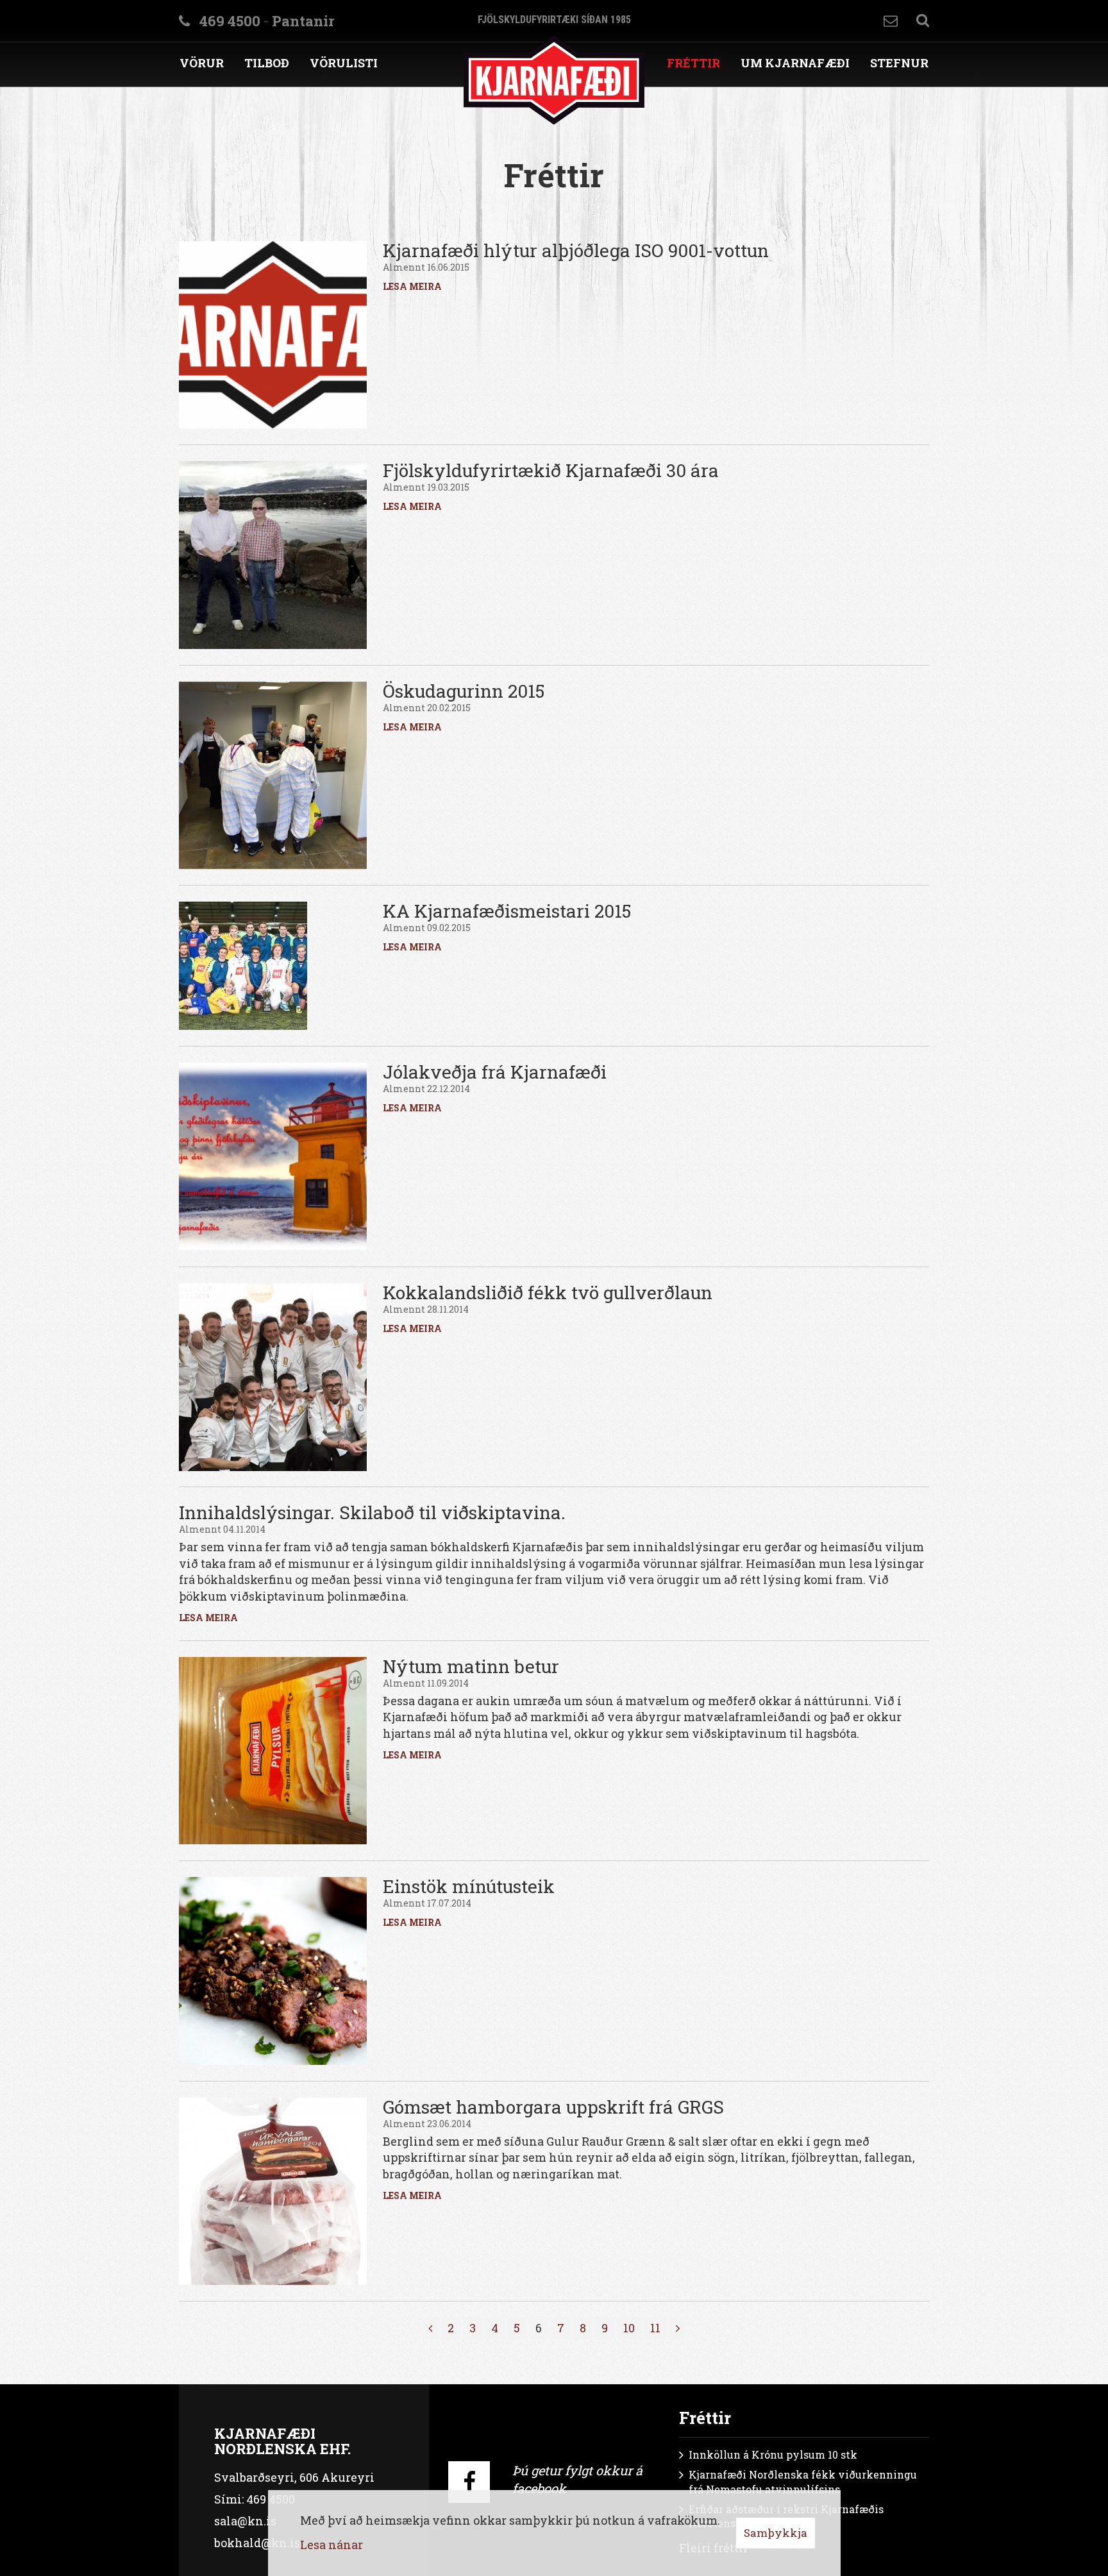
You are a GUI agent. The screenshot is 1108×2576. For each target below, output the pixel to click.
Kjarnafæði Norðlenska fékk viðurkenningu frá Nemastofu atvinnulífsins (803, 2482)
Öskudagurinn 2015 (464, 691)
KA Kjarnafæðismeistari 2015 (507, 911)
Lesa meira (412, 286)
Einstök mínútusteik (469, 1886)
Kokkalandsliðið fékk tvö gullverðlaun (548, 1292)
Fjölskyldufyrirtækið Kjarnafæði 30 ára (551, 470)
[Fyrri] (430, 2328)
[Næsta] (678, 2328)
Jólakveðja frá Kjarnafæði (495, 1072)
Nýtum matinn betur (471, 1666)
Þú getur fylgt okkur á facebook (577, 2479)
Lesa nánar (332, 2545)
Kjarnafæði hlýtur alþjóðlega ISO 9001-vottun (576, 250)
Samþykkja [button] (776, 2533)
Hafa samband (891, 21)
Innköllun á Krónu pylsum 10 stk (773, 2454)
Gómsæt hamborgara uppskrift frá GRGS (553, 2107)
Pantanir (303, 21)
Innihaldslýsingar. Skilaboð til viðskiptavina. (372, 1512)
